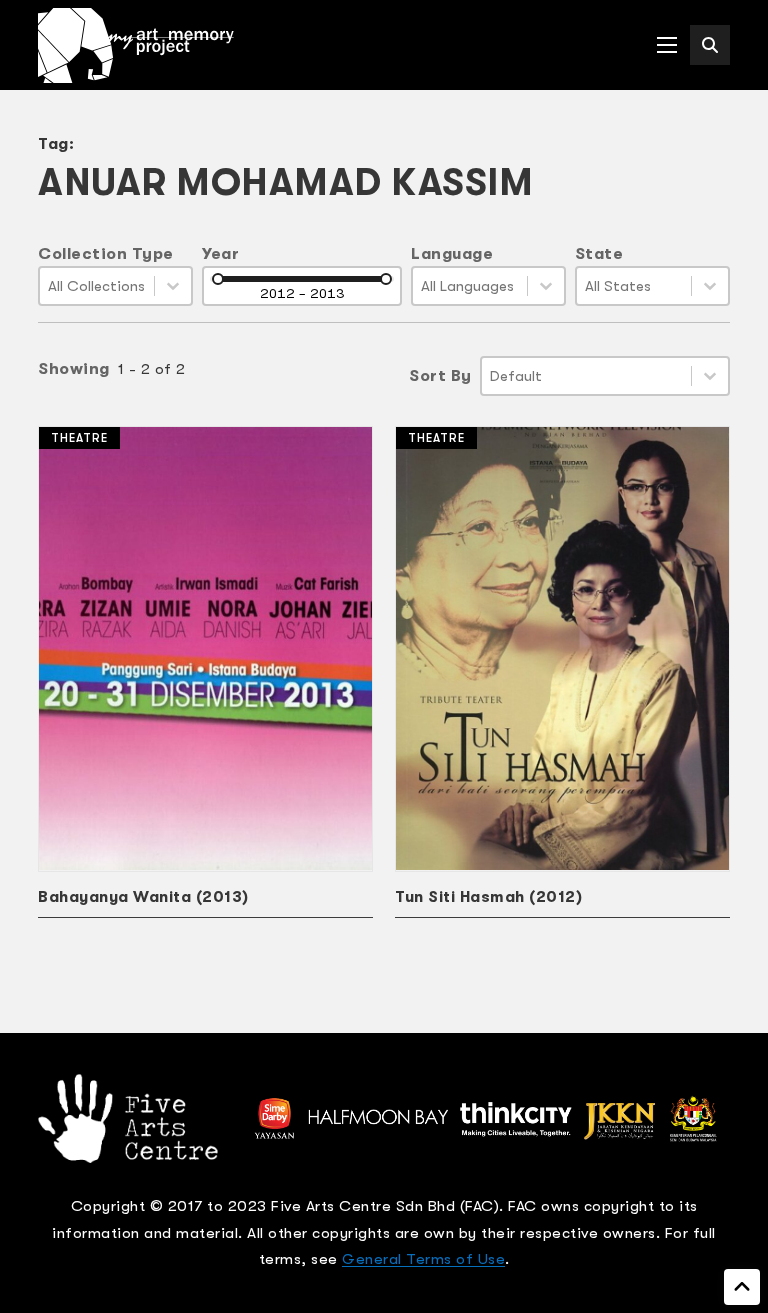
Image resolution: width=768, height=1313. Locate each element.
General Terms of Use (423, 1259)
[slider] (218, 279)
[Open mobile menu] (667, 45)
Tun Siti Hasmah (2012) (488, 897)
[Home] (136, 45)
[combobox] (97, 286)
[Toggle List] (173, 286)
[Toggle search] (710, 45)
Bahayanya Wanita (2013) (143, 897)
